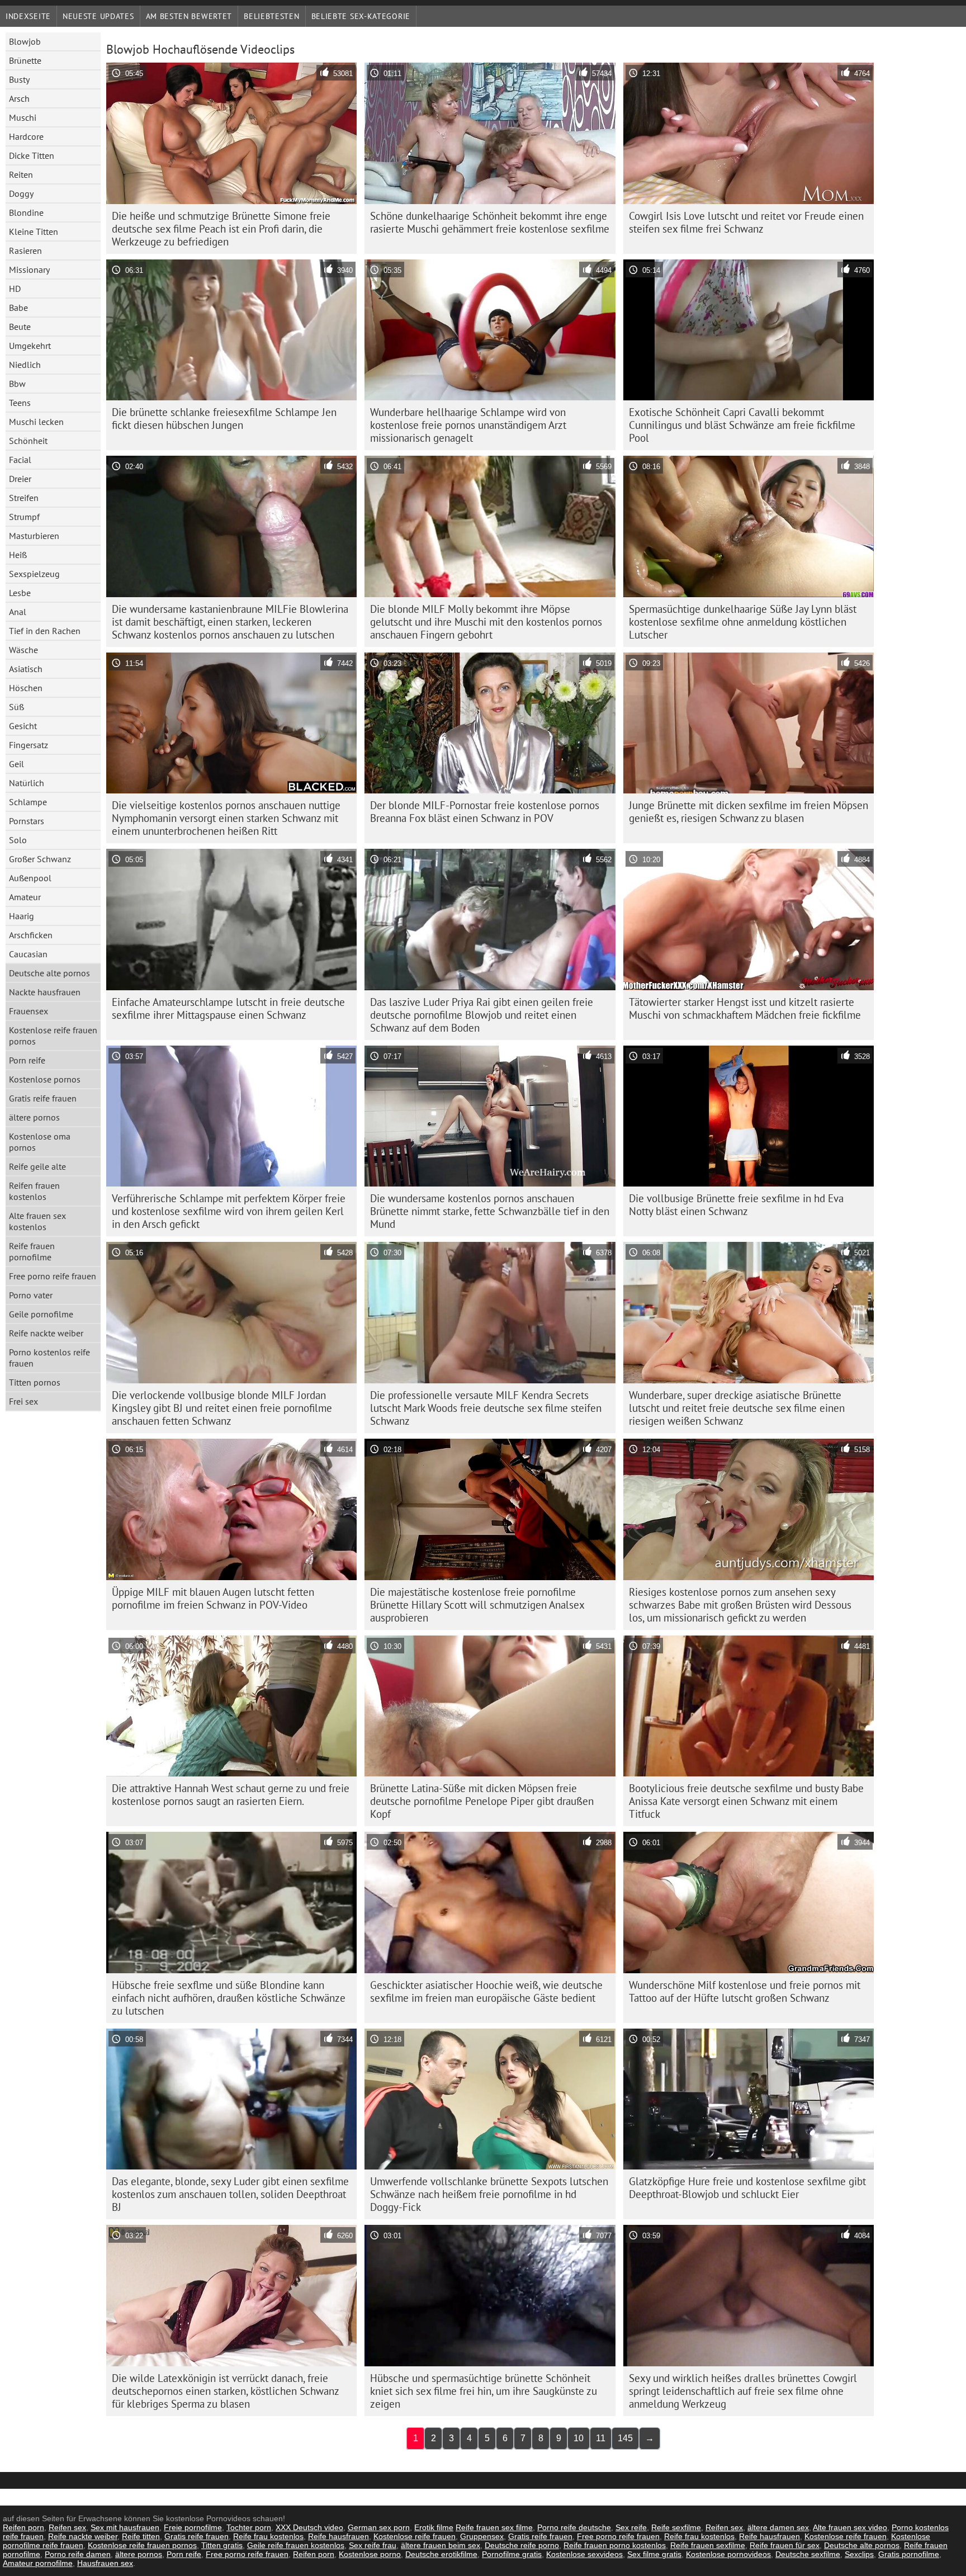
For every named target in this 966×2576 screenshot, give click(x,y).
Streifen (24, 498)
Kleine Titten (34, 231)
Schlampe (28, 802)
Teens (20, 403)
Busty (19, 79)
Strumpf (24, 517)
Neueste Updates (98, 16)
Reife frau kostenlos (268, 2536)
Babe (18, 308)
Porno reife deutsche (574, 2527)
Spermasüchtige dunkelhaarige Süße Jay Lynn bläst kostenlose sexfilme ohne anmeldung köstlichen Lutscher (743, 622)
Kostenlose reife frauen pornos (53, 1036)
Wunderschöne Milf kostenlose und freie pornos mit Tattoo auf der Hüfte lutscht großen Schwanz (745, 1991)
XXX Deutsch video (309, 2527)
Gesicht (23, 726)
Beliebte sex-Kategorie (361, 16)
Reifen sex (67, 2527)
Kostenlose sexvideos (584, 2554)
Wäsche (23, 650)
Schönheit (28, 441)
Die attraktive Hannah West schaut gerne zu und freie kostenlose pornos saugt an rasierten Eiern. (231, 1795)
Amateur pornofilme (38, 2563)
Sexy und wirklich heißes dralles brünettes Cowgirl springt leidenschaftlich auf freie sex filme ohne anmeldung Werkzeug (743, 2391)
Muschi (23, 117)
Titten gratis (222, 2545)
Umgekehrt (30, 346)
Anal (18, 612)
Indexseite (28, 16)
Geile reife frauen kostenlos (296, 2545)
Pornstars (27, 821)
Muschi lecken (36, 422)
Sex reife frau (373, 2545)
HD (15, 289)
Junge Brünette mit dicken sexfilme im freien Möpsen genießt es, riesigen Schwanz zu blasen (749, 812)
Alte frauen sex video (850, 2527)
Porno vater (31, 1295)
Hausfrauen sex (105, 2563)
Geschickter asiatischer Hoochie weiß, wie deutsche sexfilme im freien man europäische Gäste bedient (486, 1991)
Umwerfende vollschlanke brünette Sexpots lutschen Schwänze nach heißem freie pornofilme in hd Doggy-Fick (489, 2194)
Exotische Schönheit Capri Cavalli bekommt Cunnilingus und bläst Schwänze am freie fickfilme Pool (742, 425)
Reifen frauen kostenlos (34, 1191)
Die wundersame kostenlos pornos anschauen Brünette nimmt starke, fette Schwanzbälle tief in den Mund (490, 1211)
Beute (20, 327)
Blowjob (25, 41)
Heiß (18, 555)
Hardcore (26, 136)
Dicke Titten (32, 155)
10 (579, 2438)
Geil (16, 764)
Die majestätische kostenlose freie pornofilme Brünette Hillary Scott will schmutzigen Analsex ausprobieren (477, 1605)
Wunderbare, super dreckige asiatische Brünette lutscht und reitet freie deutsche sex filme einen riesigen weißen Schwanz (737, 1408)
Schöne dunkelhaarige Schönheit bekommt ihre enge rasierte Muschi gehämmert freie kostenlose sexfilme (490, 222)
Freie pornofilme (193, 2527)
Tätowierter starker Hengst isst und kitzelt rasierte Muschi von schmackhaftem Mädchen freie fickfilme (745, 1008)
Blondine (26, 212)
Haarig (22, 916)
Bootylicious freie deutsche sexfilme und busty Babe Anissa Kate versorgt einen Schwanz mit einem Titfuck (746, 1801)
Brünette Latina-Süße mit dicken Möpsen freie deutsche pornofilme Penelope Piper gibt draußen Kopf (482, 1801)
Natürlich (27, 783)
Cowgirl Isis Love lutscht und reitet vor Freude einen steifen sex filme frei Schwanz (746, 222)
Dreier (20, 479)
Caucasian (28, 954)
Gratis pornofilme (909, 2554)
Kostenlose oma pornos (40, 1142)
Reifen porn (23, 2527)
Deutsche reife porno (522, 2545)
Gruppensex (482, 2536)
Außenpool (30, 878)
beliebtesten (271, 16)
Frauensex (29, 1011)
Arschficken (31, 935)
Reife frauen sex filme (494, 2527)
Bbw (17, 384)
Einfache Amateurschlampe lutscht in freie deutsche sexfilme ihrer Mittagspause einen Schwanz (228, 1008)
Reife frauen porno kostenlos (615, 2545)
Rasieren (25, 250)
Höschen (26, 688)
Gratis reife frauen (43, 1098)
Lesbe (20, 593)
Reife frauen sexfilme (708, 2545)
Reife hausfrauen (338, 2536)
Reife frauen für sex (785, 2545)
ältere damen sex (778, 2527)
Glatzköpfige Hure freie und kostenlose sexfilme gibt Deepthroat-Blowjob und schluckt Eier (747, 2188)
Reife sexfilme (676, 2527)
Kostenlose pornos (45, 1079)
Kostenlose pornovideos (728, 2554)
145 (625, 2438)
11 (601, 2438)
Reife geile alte (37, 1166)
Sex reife (631, 2527)
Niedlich (25, 365)
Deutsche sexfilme (808, 2554)
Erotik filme (434, 2527)
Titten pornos (35, 1382)
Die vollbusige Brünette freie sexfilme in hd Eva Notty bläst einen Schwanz (736, 1205)
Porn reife (27, 1060)
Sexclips (859, 2554)
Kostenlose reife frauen (415, 2536)
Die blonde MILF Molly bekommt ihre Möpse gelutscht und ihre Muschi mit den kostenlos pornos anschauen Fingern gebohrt (486, 622)
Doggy (21, 193)
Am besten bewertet (189, 16)
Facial (20, 460)
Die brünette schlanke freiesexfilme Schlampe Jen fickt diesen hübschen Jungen (224, 419)
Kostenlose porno (370, 2554)
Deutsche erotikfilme (441, 2554)
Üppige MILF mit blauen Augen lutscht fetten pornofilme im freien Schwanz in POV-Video (213, 1598)
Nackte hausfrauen (45, 992)
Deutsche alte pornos (49, 973)
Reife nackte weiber (46, 1333)
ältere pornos (34, 1117)
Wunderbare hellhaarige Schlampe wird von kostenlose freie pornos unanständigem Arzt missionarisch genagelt (468, 425)
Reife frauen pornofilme (32, 1251)
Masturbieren (34, 536)
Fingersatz (29, 745)
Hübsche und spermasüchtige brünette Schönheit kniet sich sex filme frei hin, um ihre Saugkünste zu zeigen (484, 2391)
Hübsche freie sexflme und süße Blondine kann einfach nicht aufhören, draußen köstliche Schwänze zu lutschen (229, 1998)
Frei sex (23, 1401)
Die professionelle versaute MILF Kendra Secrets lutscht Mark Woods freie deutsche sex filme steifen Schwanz (486, 1408)
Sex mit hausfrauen (125, 2527)
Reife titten (141, 2536)
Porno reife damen (78, 2554)
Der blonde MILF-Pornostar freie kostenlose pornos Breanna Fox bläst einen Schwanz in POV (485, 812)
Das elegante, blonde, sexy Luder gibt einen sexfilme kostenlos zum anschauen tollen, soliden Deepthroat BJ (230, 2194)
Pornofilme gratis (512, 2554)
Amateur (25, 897)
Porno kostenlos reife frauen (49, 1358)
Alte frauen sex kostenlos (37, 1221)
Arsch (19, 98)
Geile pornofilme (41, 1314)
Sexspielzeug (34, 574)
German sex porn (379, 2527)
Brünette (25, 60)
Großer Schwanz (40, 859)
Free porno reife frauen (53, 1276)
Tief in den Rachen (45, 631)
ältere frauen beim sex (441, 2545)
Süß (16, 707)
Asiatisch (26, 669)
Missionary (29, 270)
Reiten (21, 174)
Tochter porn (249, 2527)
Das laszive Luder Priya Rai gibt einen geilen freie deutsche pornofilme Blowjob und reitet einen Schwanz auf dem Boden (482, 1015)
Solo (18, 840)
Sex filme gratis (654, 2554)
